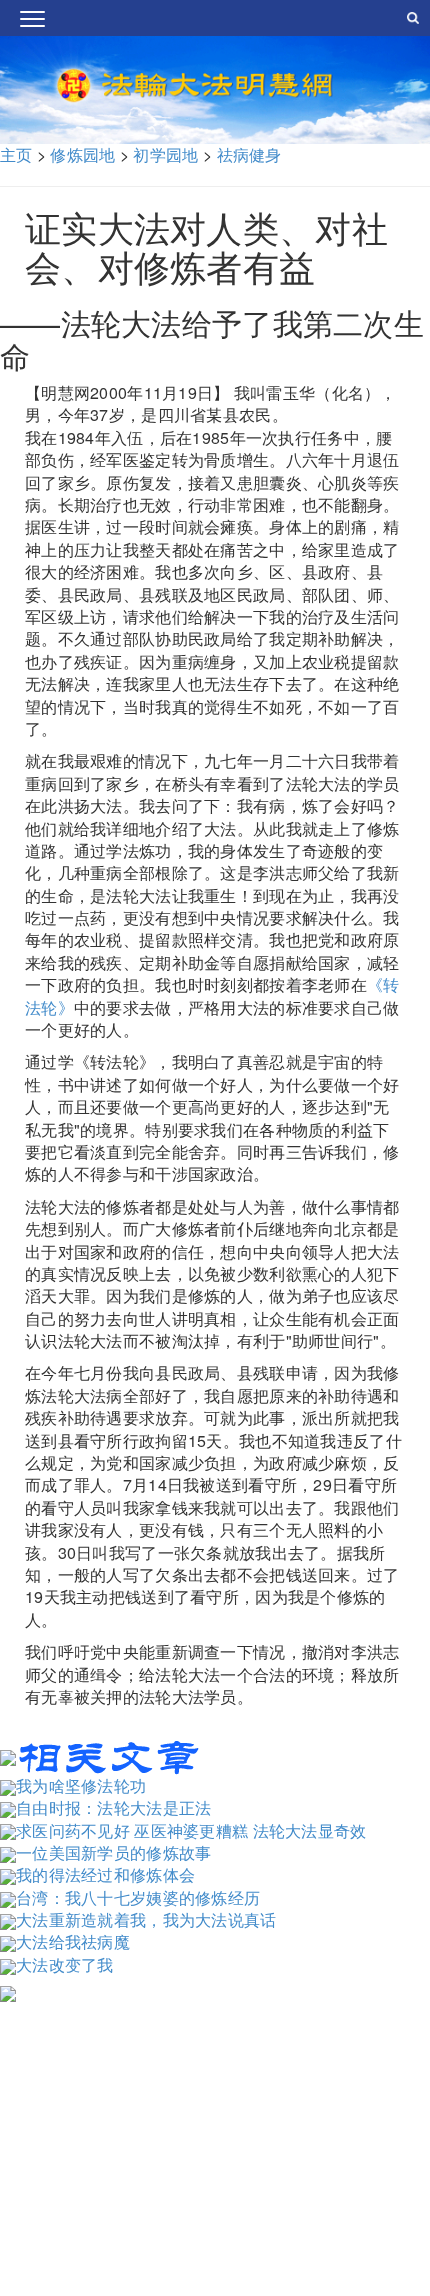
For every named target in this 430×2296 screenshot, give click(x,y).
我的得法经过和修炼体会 (105, 1874)
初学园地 (165, 154)
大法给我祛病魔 (73, 1941)
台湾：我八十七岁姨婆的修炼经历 (138, 1897)
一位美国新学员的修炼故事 (113, 1852)
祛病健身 (249, 154)
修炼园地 (82, 154)
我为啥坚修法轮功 (81, 1785)
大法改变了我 (65, 1964)
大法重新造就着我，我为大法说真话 (146, 1919)
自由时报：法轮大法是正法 (113, 1807)
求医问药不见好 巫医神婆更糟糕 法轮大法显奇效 (191, 1830)
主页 (16, 154)
